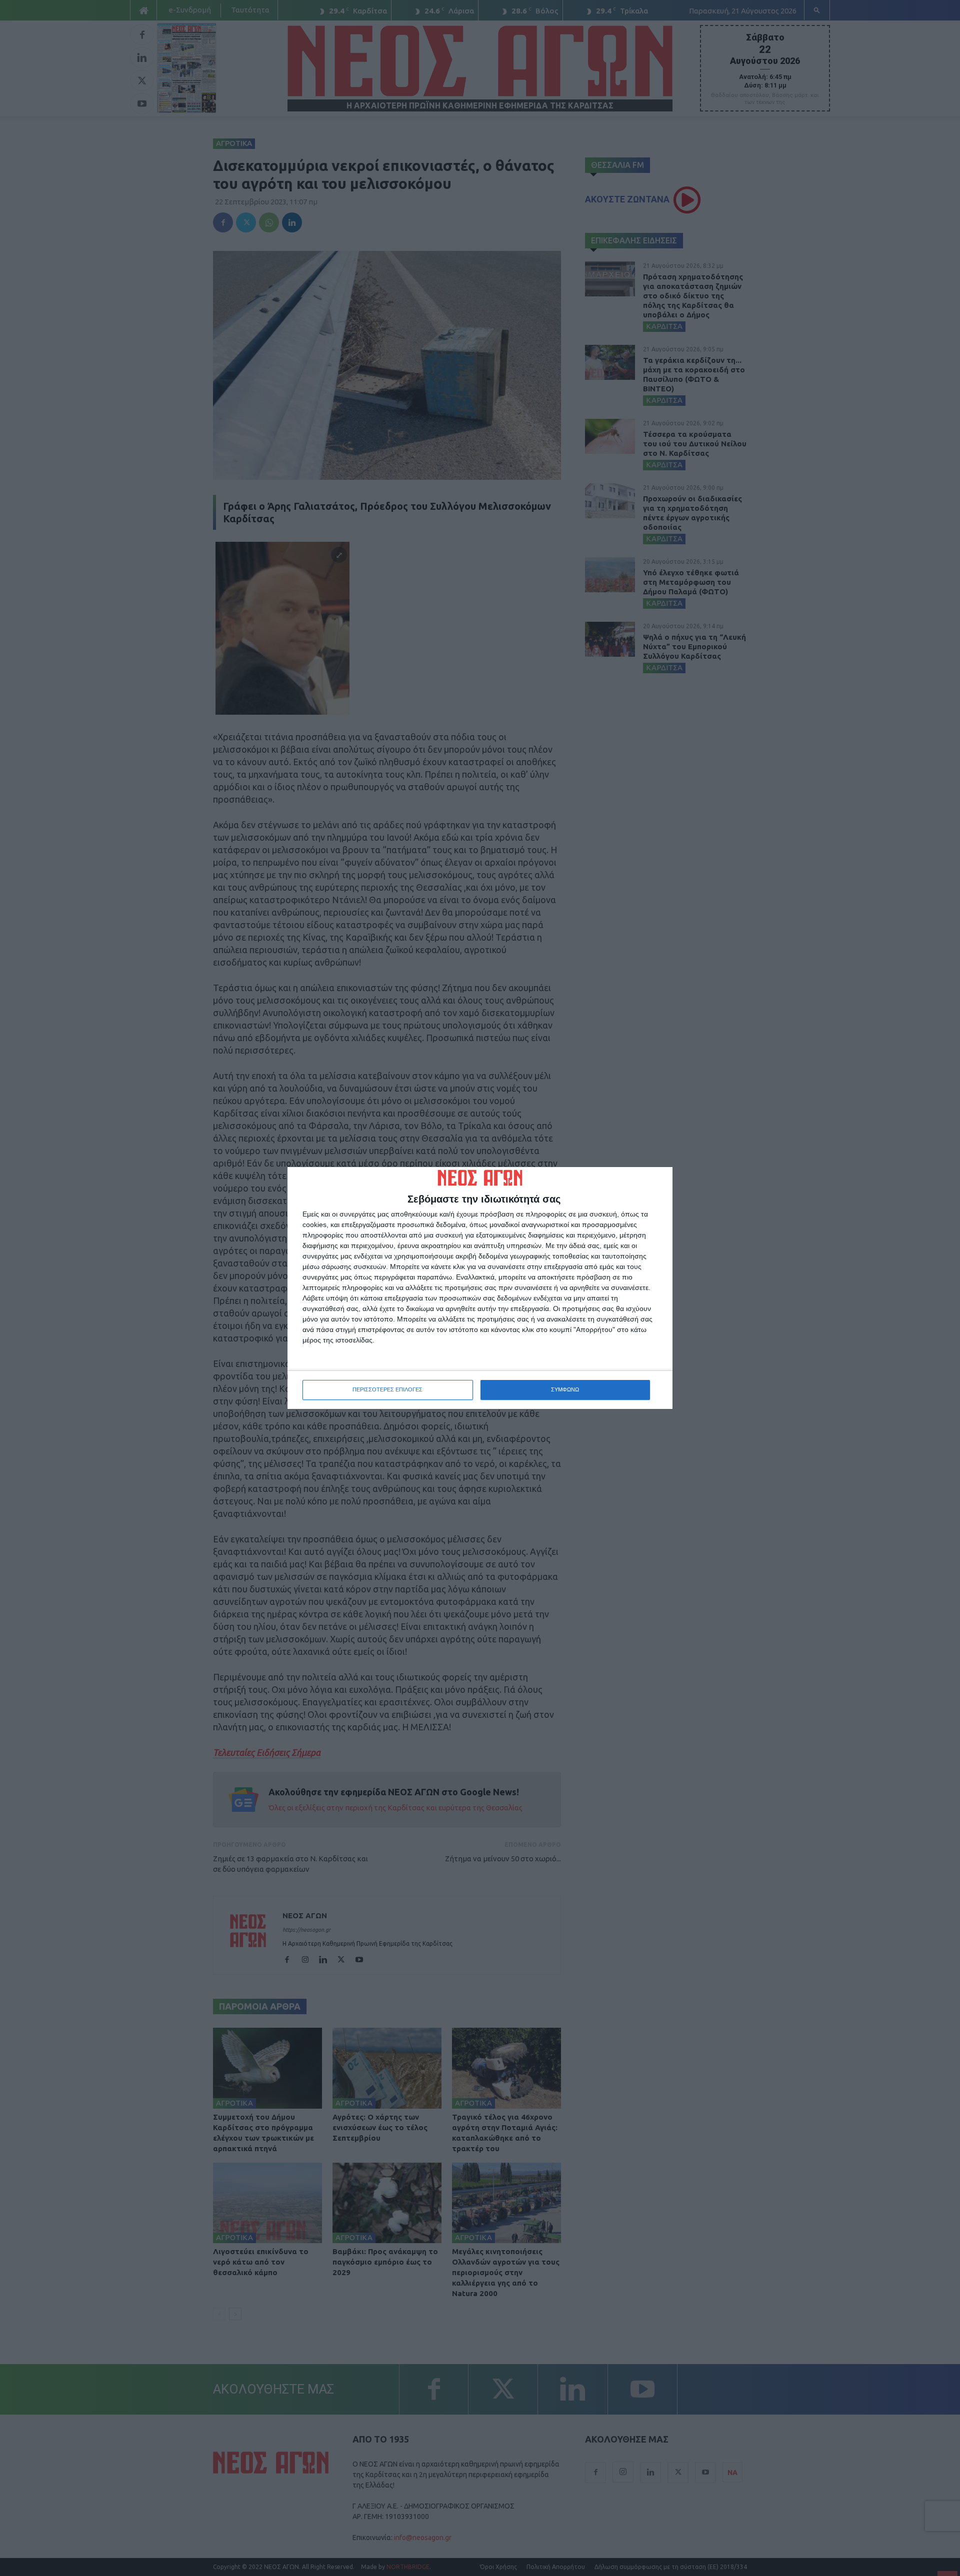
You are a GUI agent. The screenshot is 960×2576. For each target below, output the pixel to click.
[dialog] (480, 1288)
